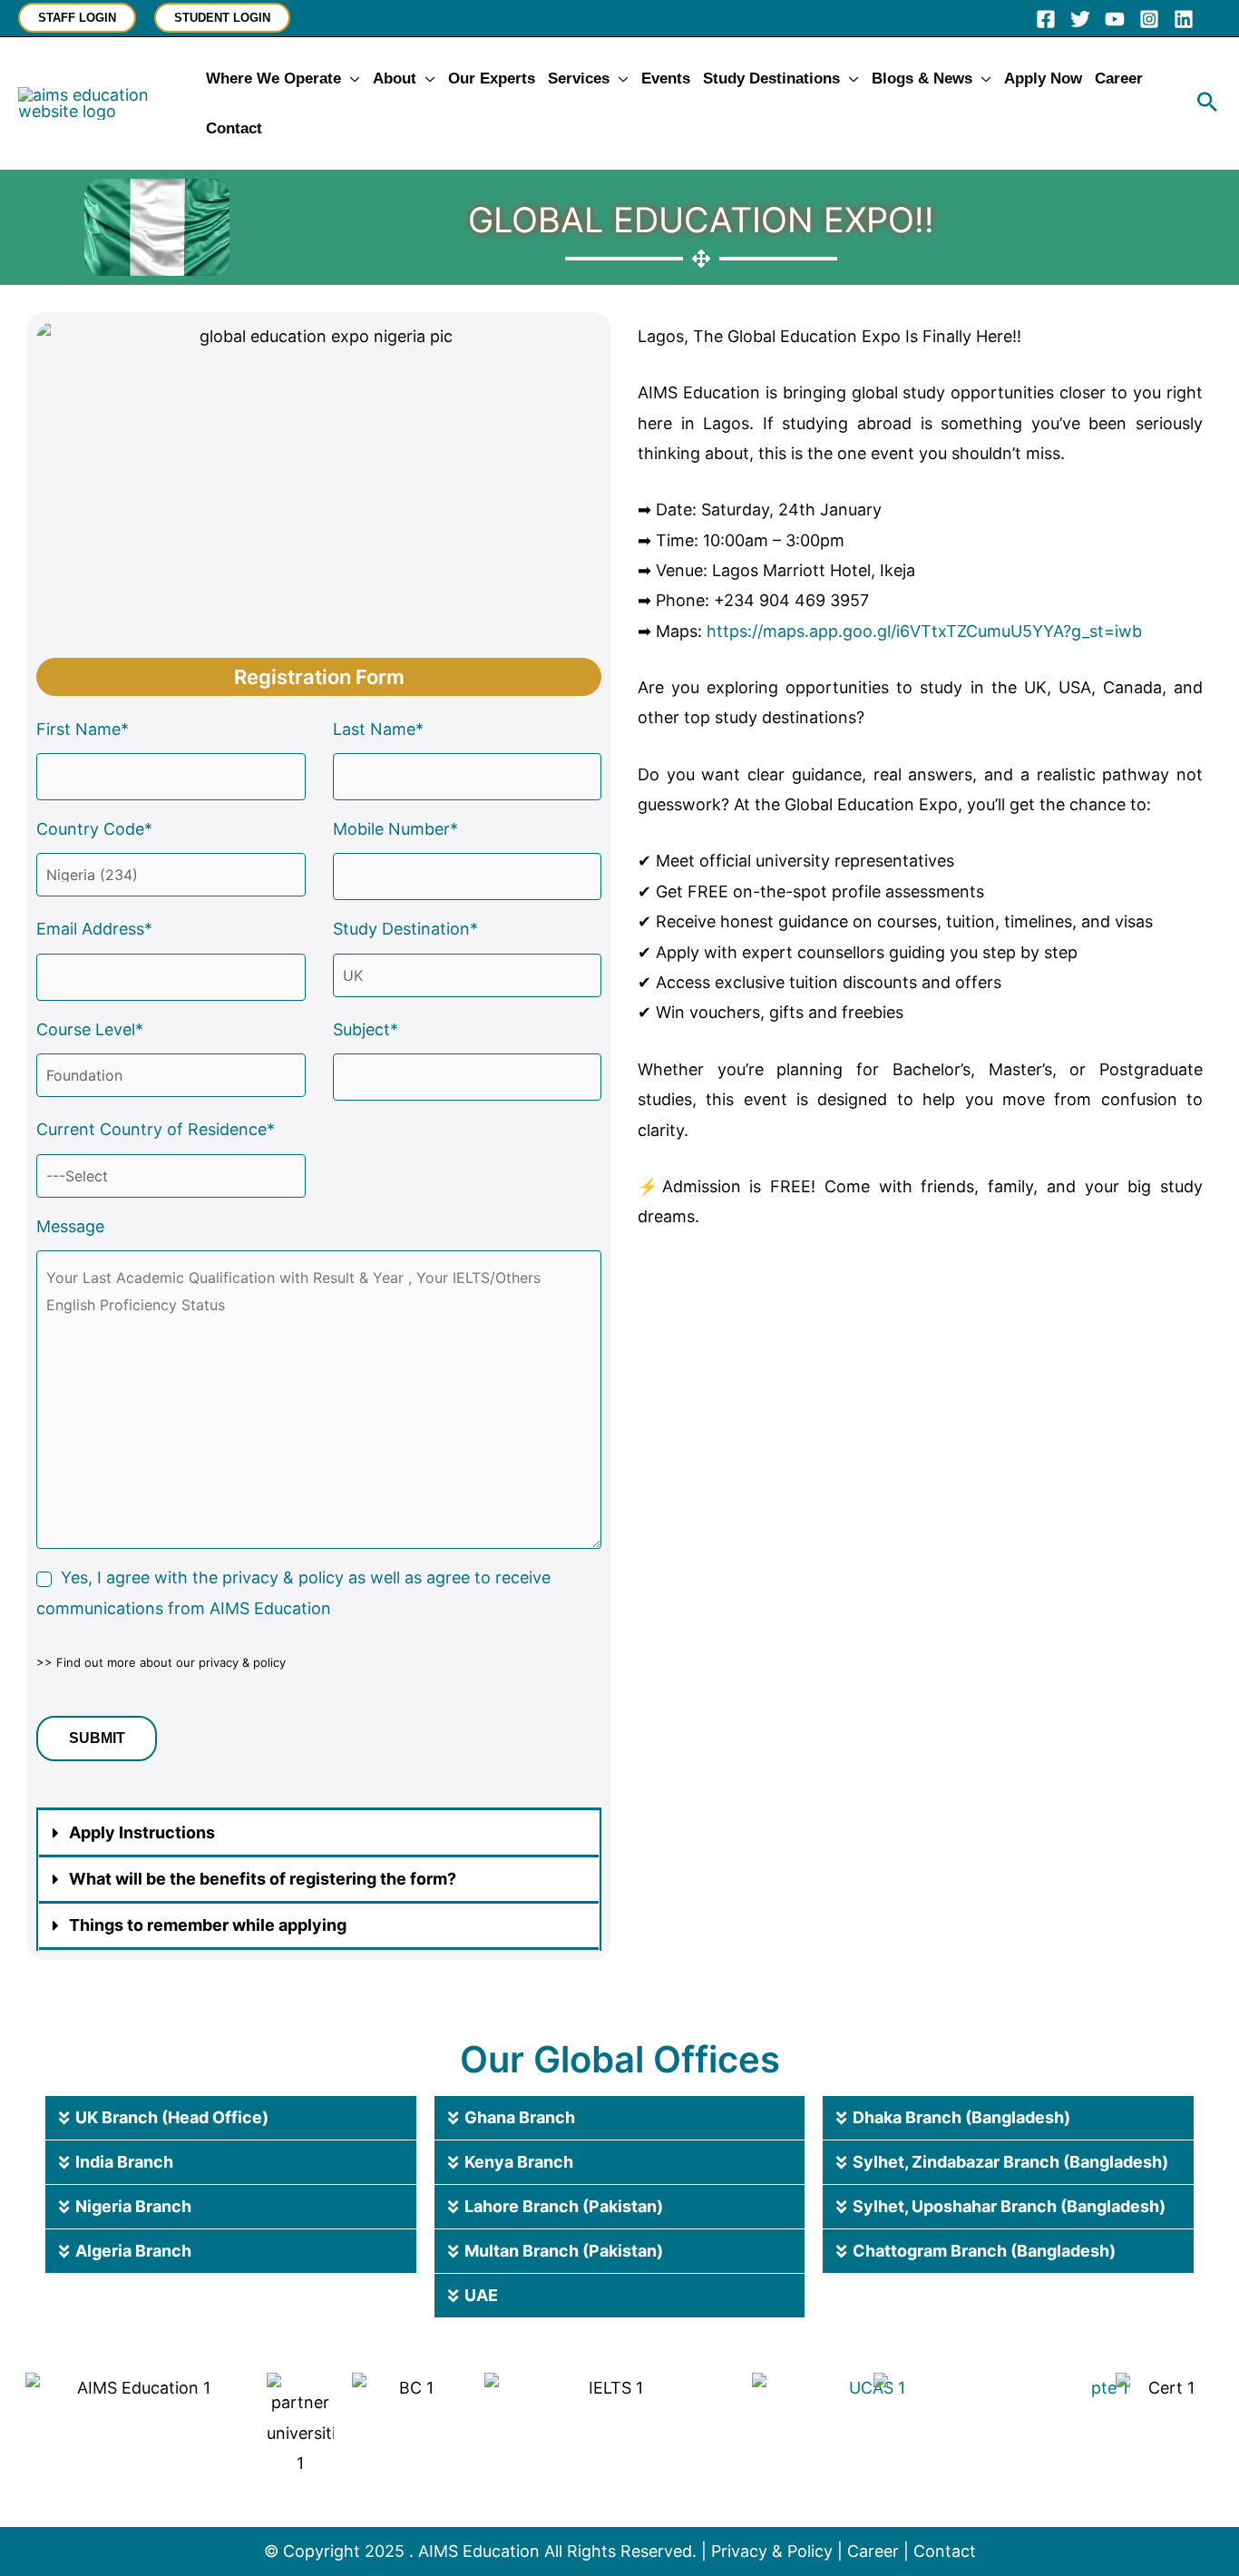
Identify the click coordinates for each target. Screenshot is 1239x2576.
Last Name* (378, 729)
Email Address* (94, 929)
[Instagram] (1149, 19)
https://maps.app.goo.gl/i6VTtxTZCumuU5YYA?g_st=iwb (924, 631)
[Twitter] (1080, 19)
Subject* (366, 1029)
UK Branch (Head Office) (172, 2117)
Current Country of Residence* (156, 1129)
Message (70, 1226)
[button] (77, 18)
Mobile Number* (395, 829)
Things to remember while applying (208, 1925)
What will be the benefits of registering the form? (263, 1879)
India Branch (124, 2162)
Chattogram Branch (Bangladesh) (984, 2251)
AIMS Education (479, 2551)
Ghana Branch (520, 2117)
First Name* (83, 729)
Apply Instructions (142, 1832)
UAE (481, 2295)
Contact (945, 2551)
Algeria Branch (133, 2251)
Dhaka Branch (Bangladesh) (961, 2117)
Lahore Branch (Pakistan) (564, 2206)
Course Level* (90, 1029)
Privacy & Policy (772, 2551)
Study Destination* (405, 929)
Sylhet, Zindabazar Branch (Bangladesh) (1010, 2162)
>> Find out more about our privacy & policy (161, 1662)
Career (873, 2551)
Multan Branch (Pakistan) (564, 2251)
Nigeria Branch (133, 2206)
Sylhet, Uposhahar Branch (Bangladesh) (1009, 2206)
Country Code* (94, 829)
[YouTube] (1115, 19)
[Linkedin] (1184, 19)
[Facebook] (1046, 19)
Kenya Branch (519, 2162)
